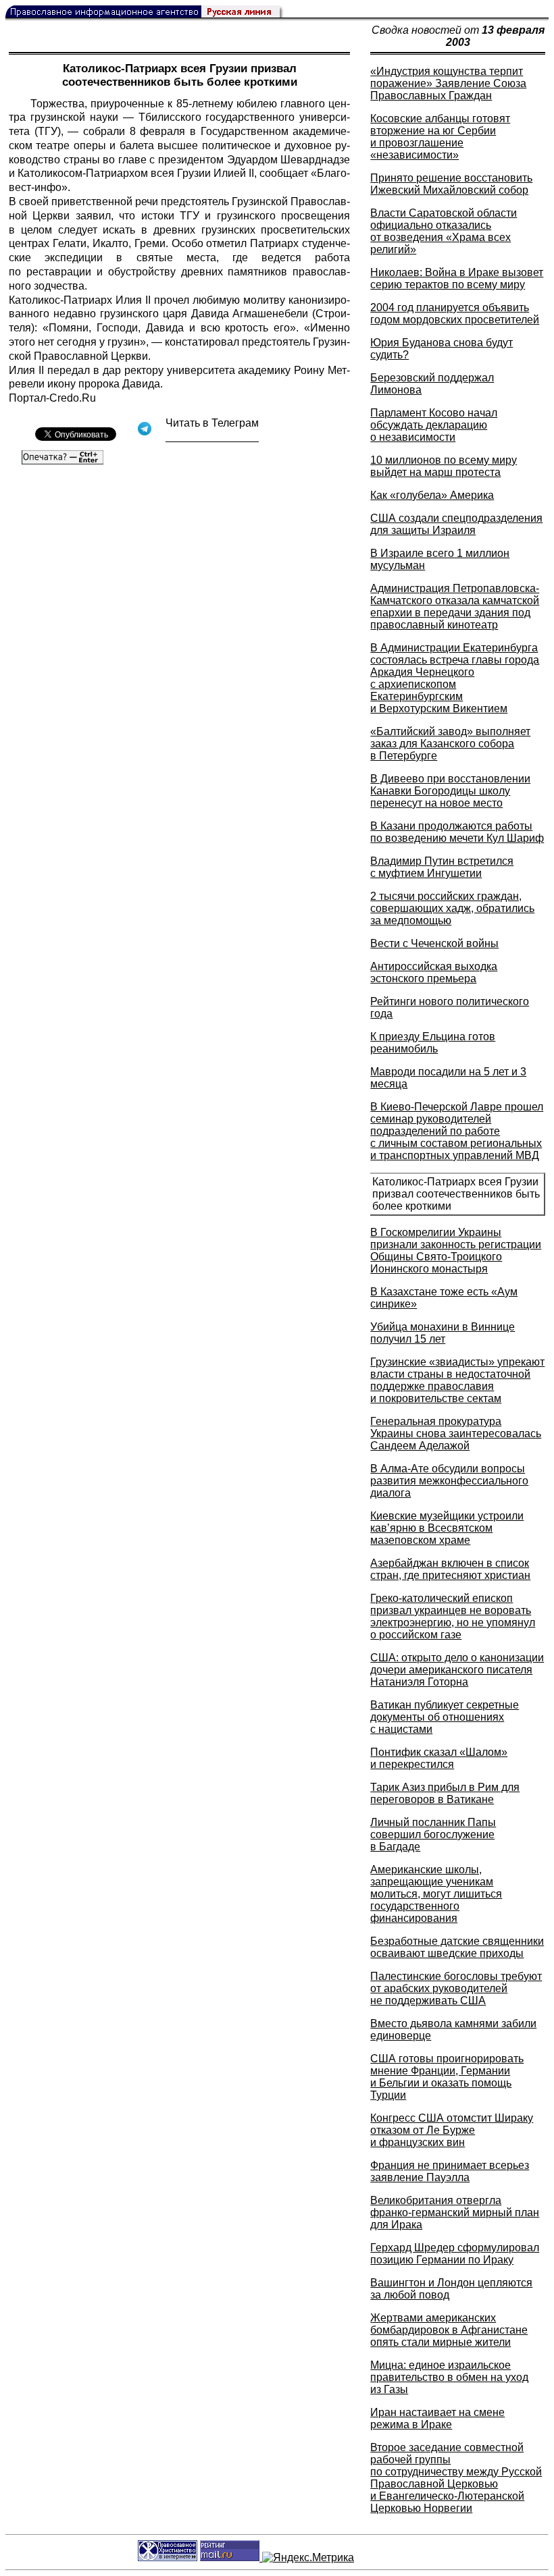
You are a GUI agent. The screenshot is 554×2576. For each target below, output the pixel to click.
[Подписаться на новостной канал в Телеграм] (212, 437)
